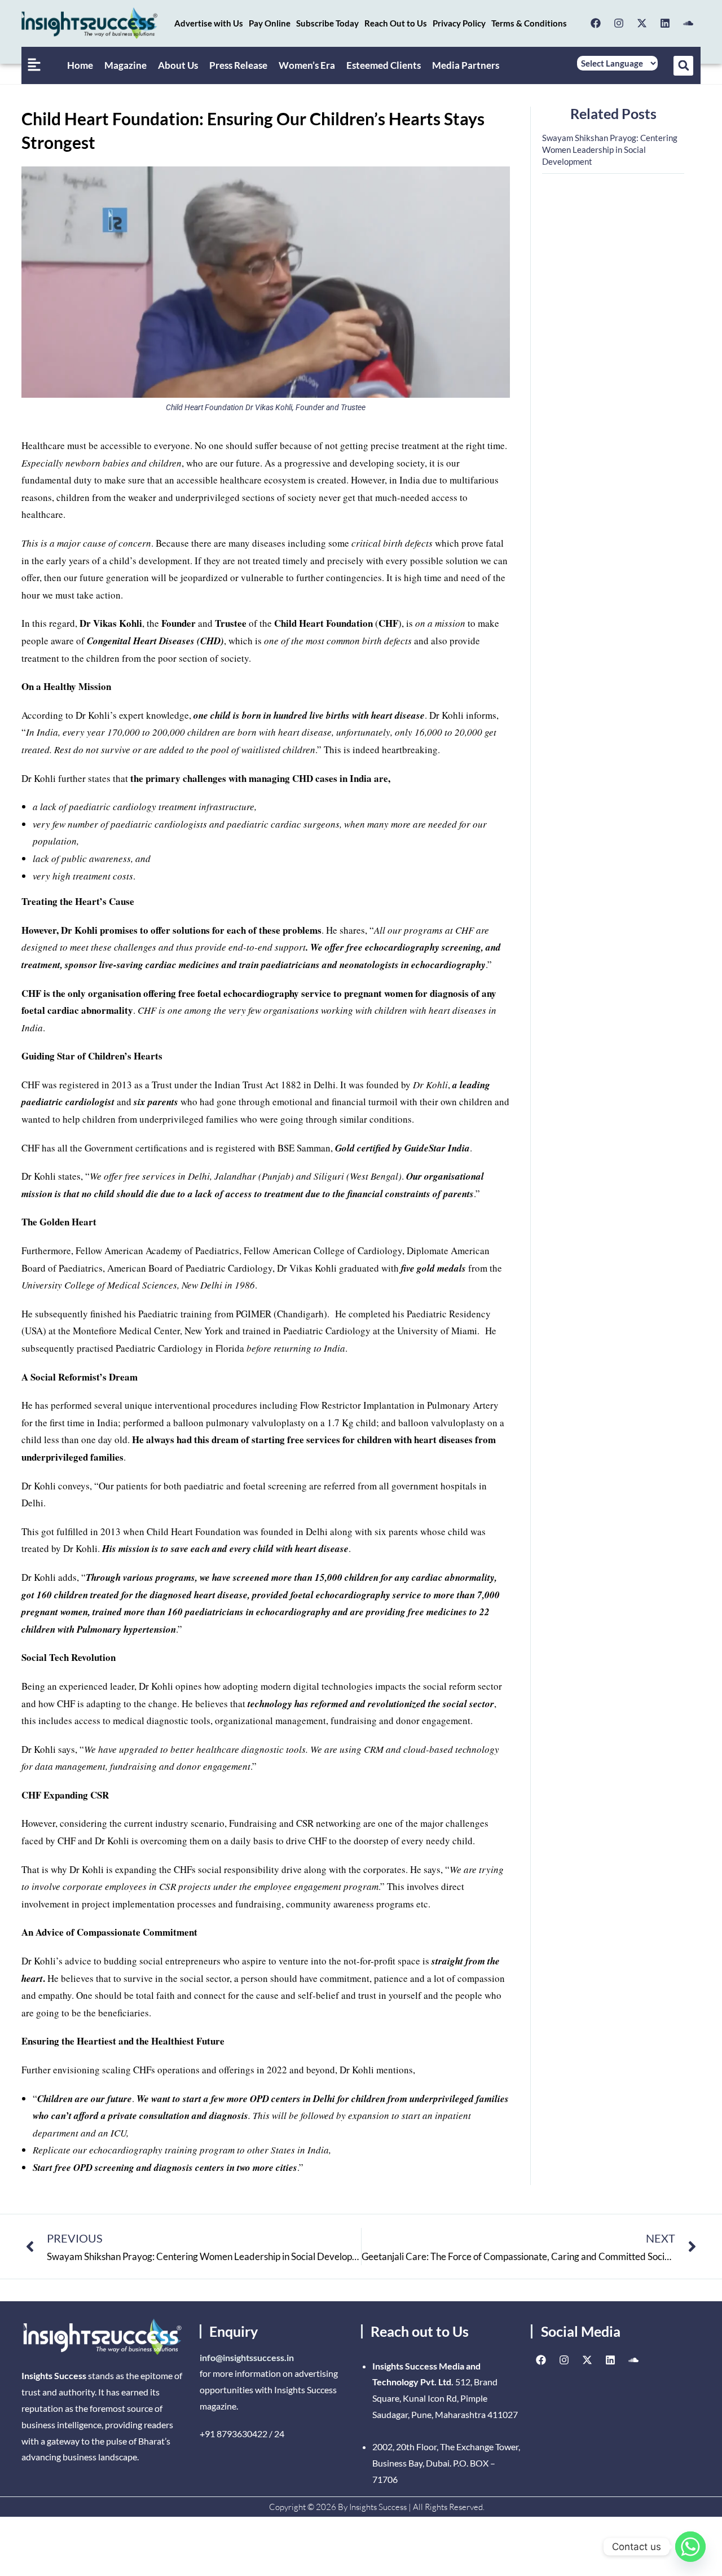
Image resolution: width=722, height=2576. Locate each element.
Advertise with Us (209, 23)
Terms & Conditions (529, 23)
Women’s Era (307, 65)
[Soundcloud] (688, 23)
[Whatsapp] (690, 2547)
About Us (178, 65)
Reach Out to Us (396, 23)
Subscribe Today (327, 23)
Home (80, 65)
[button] (683, 66)
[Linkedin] (665, 23)
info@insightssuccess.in (247, 2357)
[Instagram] (619, 23)
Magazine (126, 65)
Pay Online (270, 23)
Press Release (238, 65)
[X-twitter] (642, 23)
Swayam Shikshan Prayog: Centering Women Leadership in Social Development (610, 150)
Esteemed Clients (384, 65)
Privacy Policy (459, 23)
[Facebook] (596, 23)
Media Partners (466, 65)
